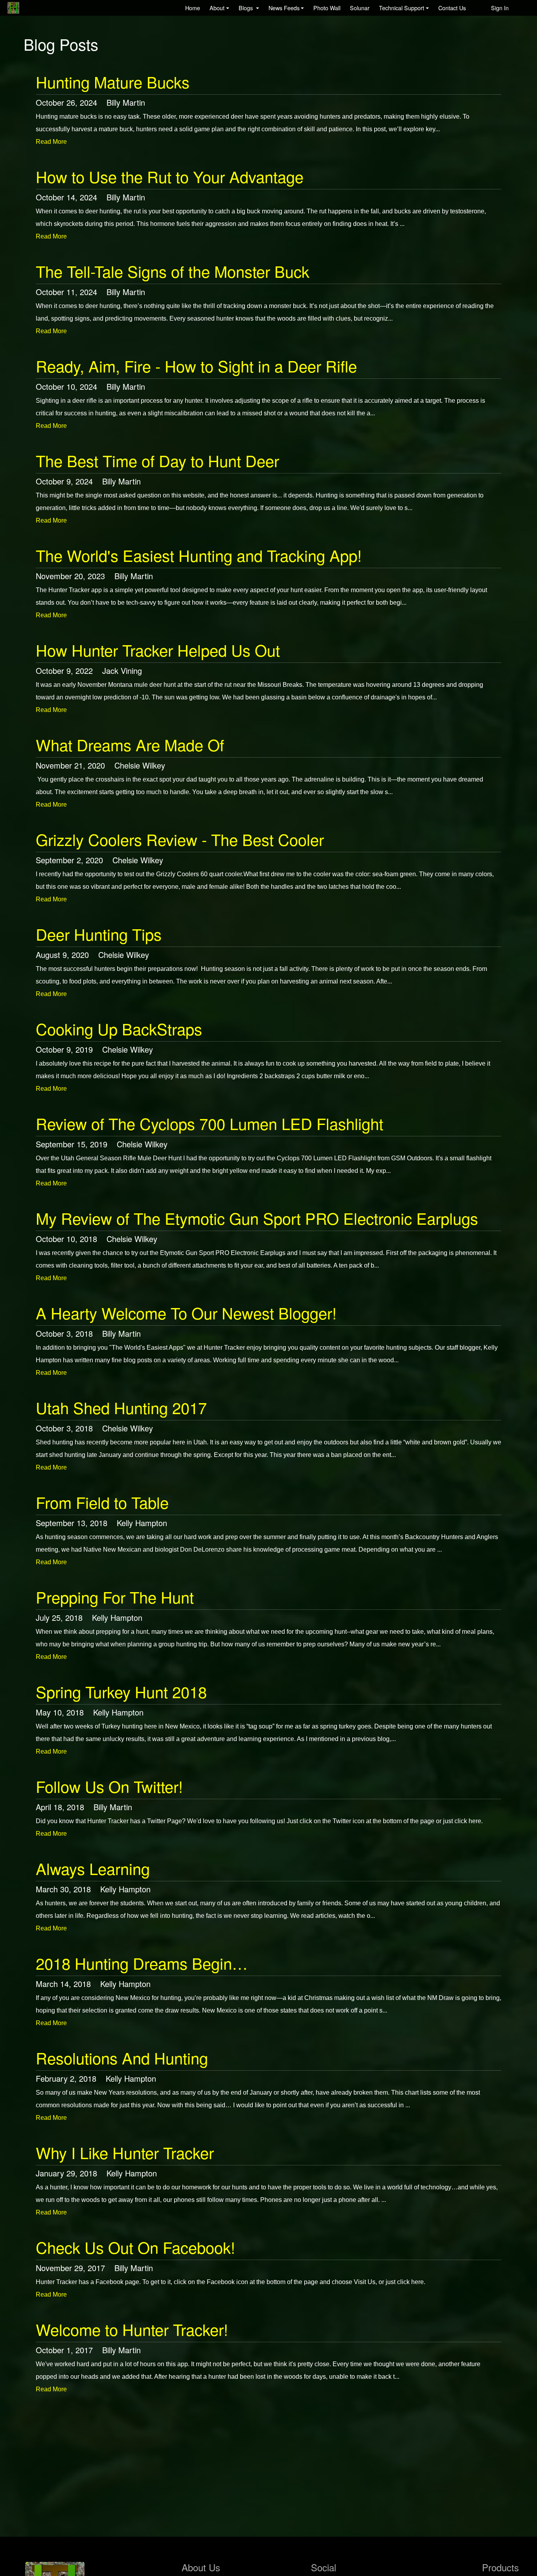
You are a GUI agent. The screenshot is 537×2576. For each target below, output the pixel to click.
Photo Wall (327, 8)
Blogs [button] (246, 8)
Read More (51, 142)
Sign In (500, 8)
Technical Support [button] (402, 8)
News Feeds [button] (284, 8)
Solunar (360, 8)
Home (193, 8)
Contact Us (452, 8)
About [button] (217, 8)
